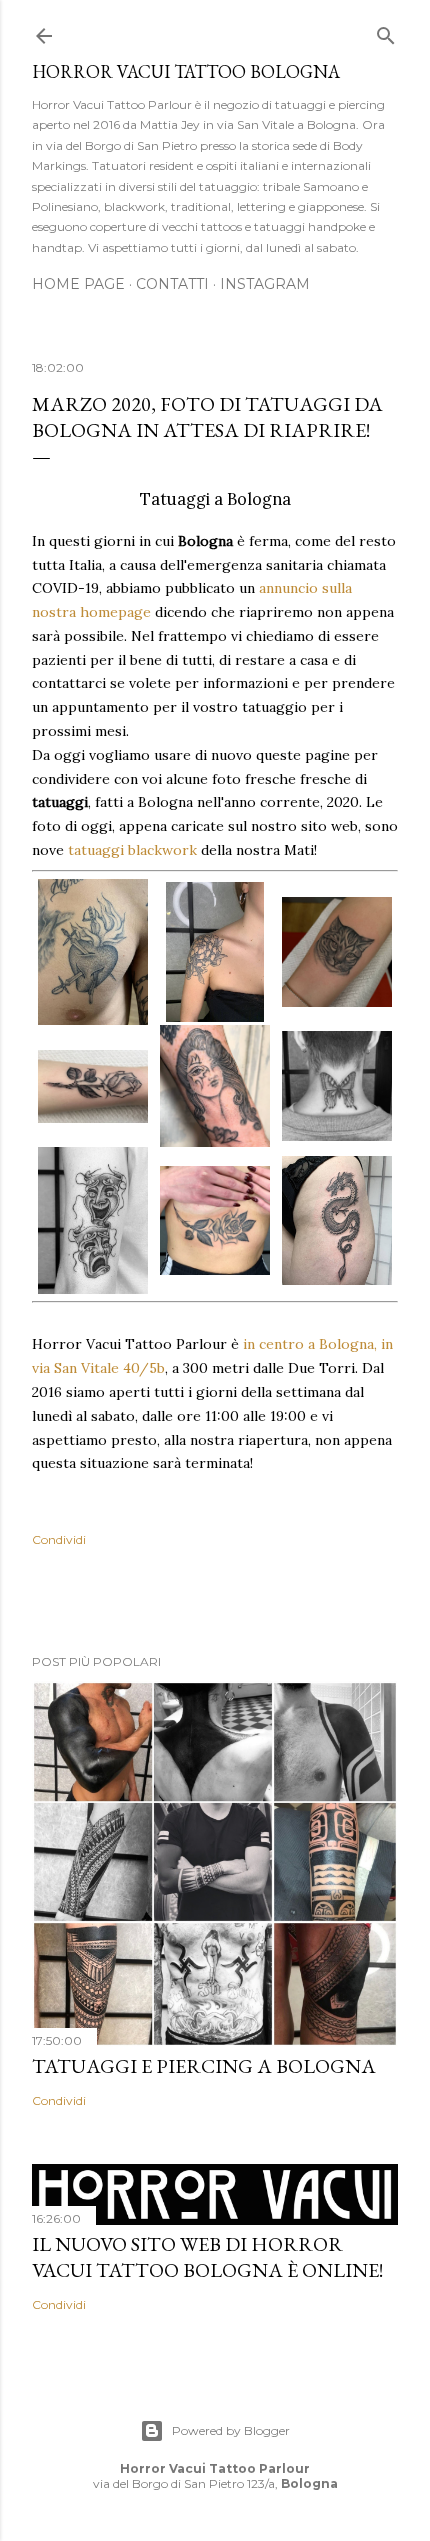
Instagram (265, 284)
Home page (78, 284)
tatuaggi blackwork (132, 850)
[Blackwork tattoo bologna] (215, 1086)
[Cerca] (386, 31)
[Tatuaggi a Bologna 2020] (215, 951)
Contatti (172, 284)
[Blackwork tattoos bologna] (337, 1086)
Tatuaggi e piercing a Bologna (204, 2066)
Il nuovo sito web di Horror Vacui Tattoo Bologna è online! (207, 2257)
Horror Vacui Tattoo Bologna (186, 71)
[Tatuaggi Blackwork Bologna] (337, 952)
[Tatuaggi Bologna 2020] (93, 952)
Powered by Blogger (231, 2430)
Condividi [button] (59, 1539)
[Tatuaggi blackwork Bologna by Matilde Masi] (215, 1221)
